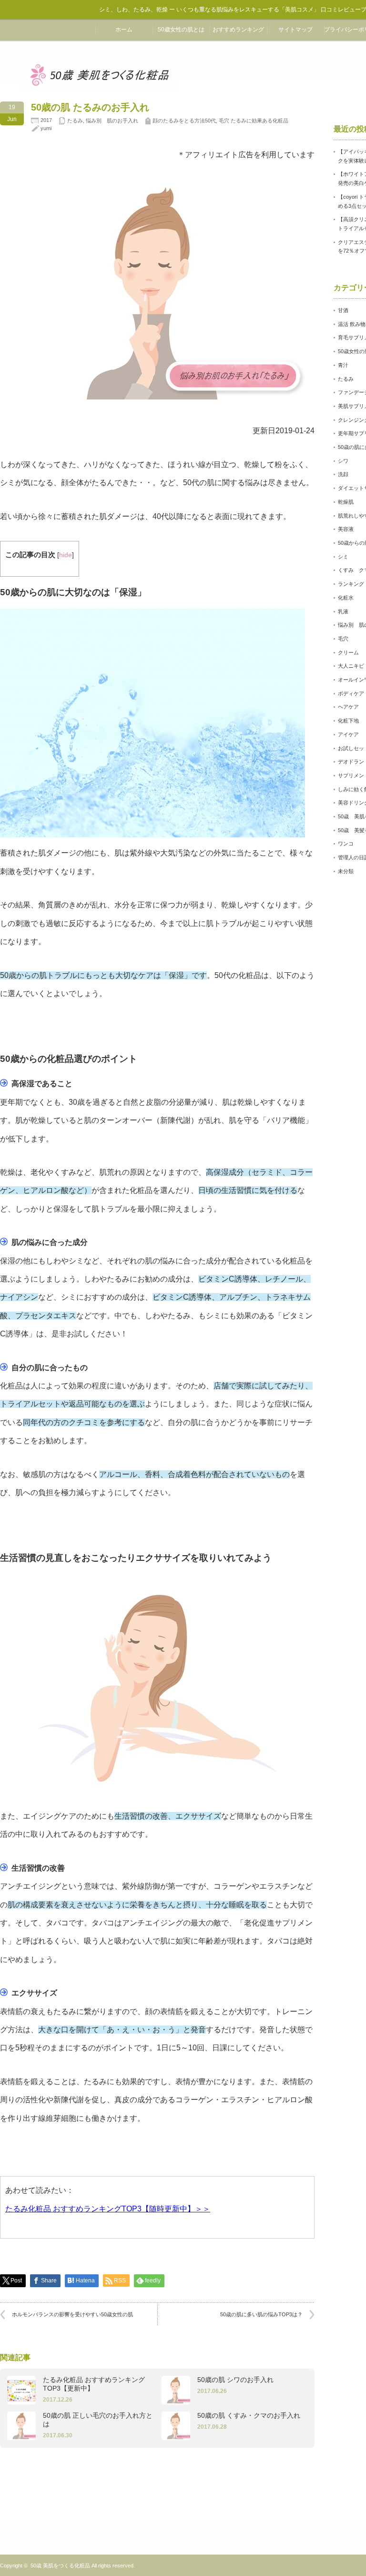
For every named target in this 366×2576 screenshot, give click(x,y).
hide (66, 555)
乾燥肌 (346, 502)
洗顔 (343, 474)
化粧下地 (348, 721)
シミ (343, 557)
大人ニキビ (351, 666)
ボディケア (351, 693)
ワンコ (346, 844)
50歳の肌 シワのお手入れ (235, 2380)
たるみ (75, 121)
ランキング (351, 584)
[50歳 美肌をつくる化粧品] (100, 87)
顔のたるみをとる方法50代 (184, 121)
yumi (46, 128)
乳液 (343, 611)
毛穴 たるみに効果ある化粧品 (254, 121)
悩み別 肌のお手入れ (112, 121)
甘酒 (343, 310)
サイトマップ (295, 30)
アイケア (348, 734)
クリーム (348, 652)
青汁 (343, 365)
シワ (343, 461)
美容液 (346, 529)
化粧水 (346, 598)
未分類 (346, 871)
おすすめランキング (238, 30)
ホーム (124, 30)
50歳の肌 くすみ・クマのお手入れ (249, 2415)
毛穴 (343, 639)
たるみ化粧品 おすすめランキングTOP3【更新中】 (94, 2384)
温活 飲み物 (352, 324)
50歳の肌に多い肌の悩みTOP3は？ (261, 2314)
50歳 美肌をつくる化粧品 (60, 2566)
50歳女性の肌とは (181, 30)
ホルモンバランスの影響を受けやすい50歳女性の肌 (72, 2314)
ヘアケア (348, 707)
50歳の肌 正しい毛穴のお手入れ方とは (98, 2420)
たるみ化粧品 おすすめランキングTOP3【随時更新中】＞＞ (108, 2209)
